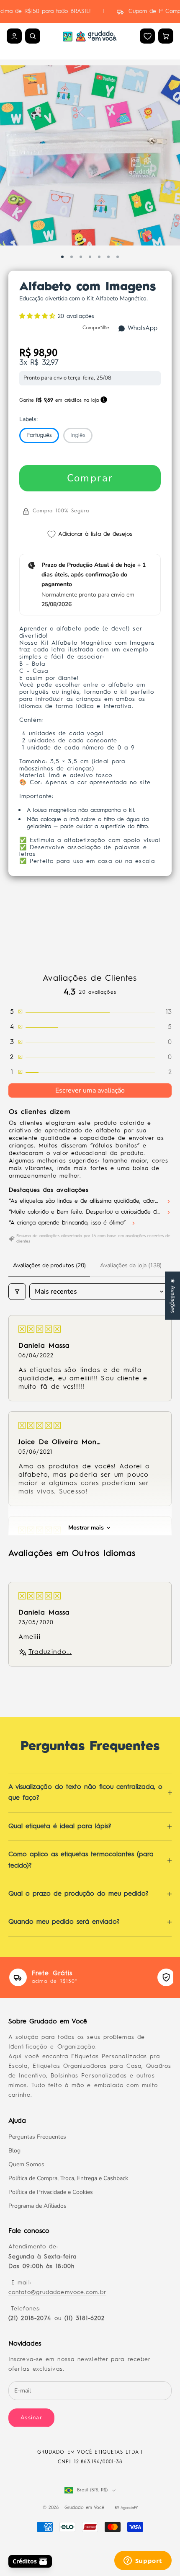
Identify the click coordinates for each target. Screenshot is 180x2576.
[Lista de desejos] (148, 36)
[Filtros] (17, 1292)
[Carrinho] (166, 36)
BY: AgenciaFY (126, 2508)
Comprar (90, 478)
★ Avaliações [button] (173, 1296)
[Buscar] (33, 36)
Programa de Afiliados (37, 2206)
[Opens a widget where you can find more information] (143, 2561)
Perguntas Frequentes (37, 2137)
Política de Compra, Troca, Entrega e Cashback (68, 2178)
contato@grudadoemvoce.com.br (57, 2292)
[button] (39, 316)
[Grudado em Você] (90, 36)
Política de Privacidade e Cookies (51, 2192)
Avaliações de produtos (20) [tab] (49, 1265)
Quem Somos (26, 2164)
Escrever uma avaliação (90, 1090)
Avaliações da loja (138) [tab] (131, 1265)
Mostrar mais (86, 1528)
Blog (14, 2151)
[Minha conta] (14, 36)
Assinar (31, 2418)
